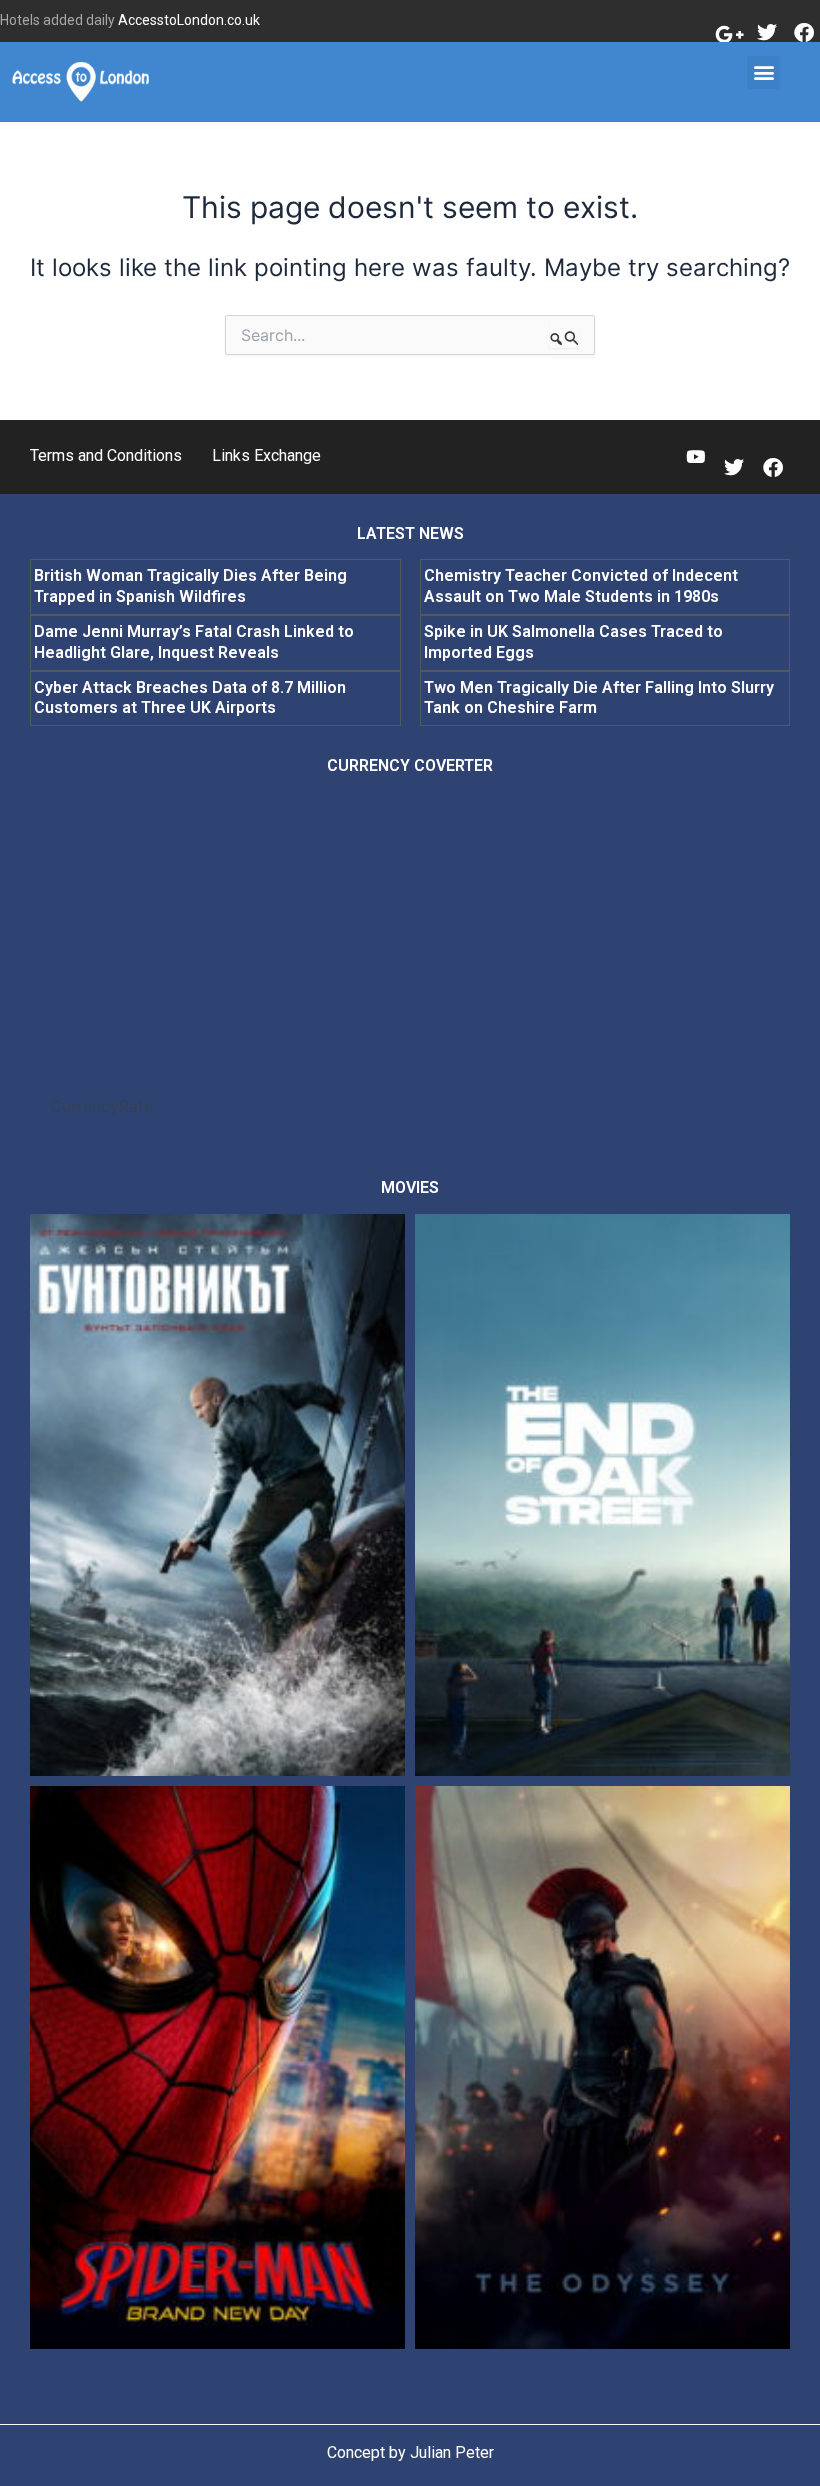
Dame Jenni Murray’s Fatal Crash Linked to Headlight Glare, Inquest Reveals (194, 642)
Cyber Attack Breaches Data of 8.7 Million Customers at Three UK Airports (190, 698)
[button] (763, 72)
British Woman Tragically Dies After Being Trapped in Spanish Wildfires (190, 586)
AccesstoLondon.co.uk (189, 20)
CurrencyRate (101, 1106)
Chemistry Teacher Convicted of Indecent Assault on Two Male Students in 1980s (581, 586)
